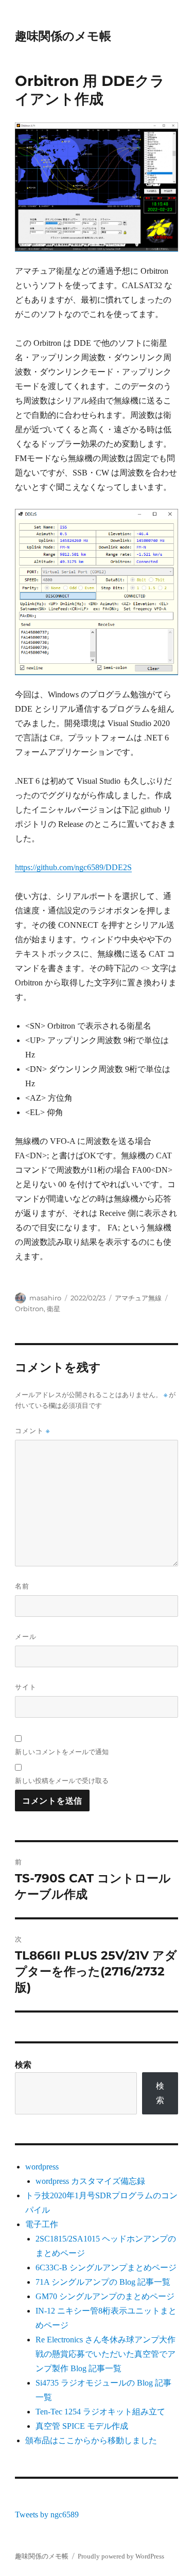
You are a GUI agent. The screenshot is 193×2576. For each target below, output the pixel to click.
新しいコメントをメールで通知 (62, 1752)
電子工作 (42, 2224)
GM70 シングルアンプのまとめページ (105, 2296)
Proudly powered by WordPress (121, 2556)
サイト (26, 1687)
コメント (32, 1431)
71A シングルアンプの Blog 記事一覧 (103, 2282)
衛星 (54, 1309)
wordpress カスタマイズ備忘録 (90, 2181)
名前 (22, 1586)
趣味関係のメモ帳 (63, 36)
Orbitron (29, 1309)
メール (26, 1636)
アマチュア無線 (138, 1298)
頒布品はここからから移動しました (91, 2440)
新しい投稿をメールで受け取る (62, 1780)
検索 (23, 2065)
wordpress (42, 2167)
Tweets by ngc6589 (47, 2515)
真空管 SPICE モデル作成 (82, 2426)
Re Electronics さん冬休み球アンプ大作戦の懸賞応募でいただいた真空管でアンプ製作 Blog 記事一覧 (106, 2354)
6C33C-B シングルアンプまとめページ (106, 2268)
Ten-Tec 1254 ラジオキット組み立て (100, 2412)
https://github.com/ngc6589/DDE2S (73, 867)
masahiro (45, 1298)
